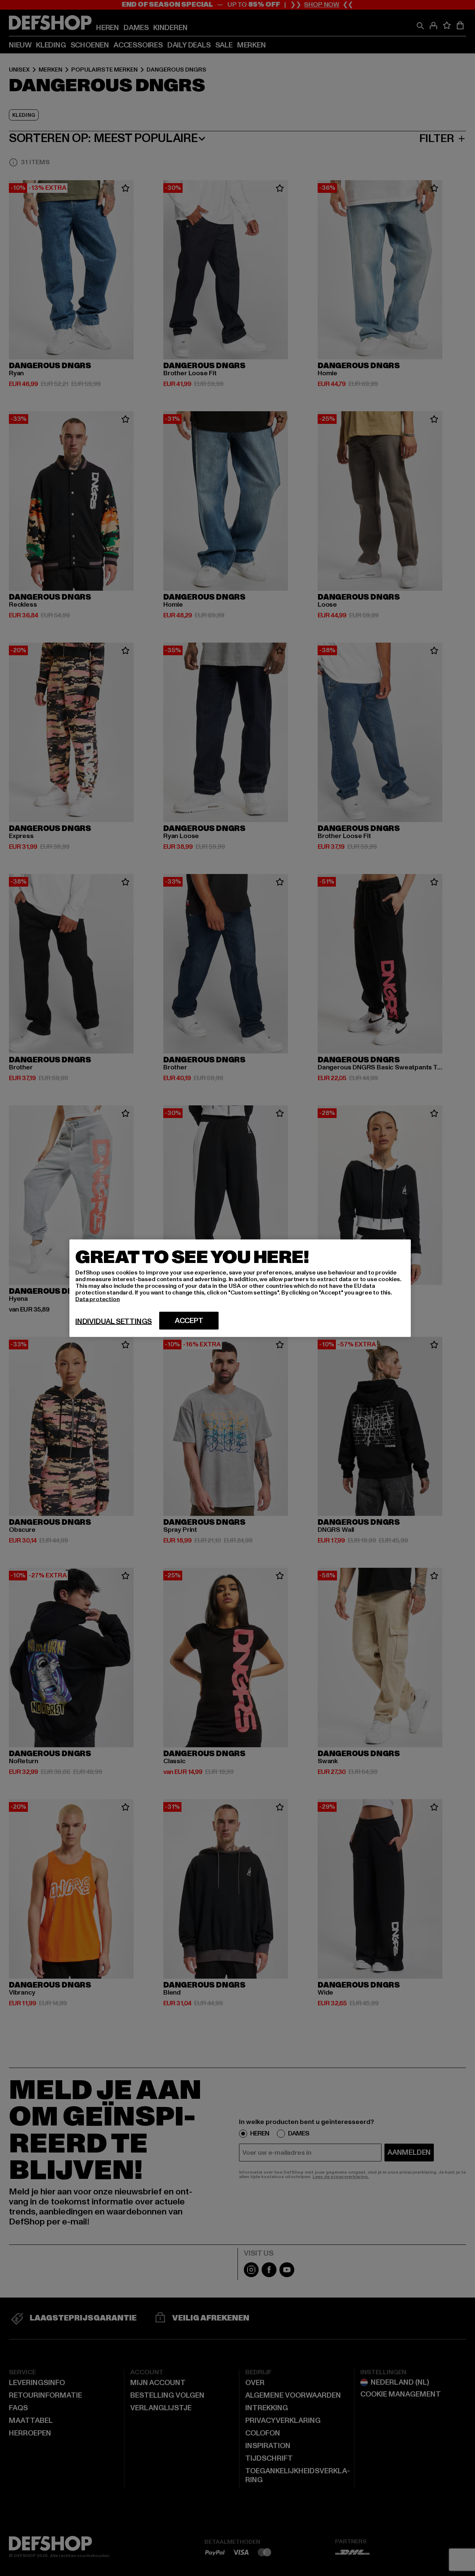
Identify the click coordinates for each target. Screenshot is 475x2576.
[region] (240, 1288)
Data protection (98, 1299)
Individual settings (114, 1321)
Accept (189, 1320)
